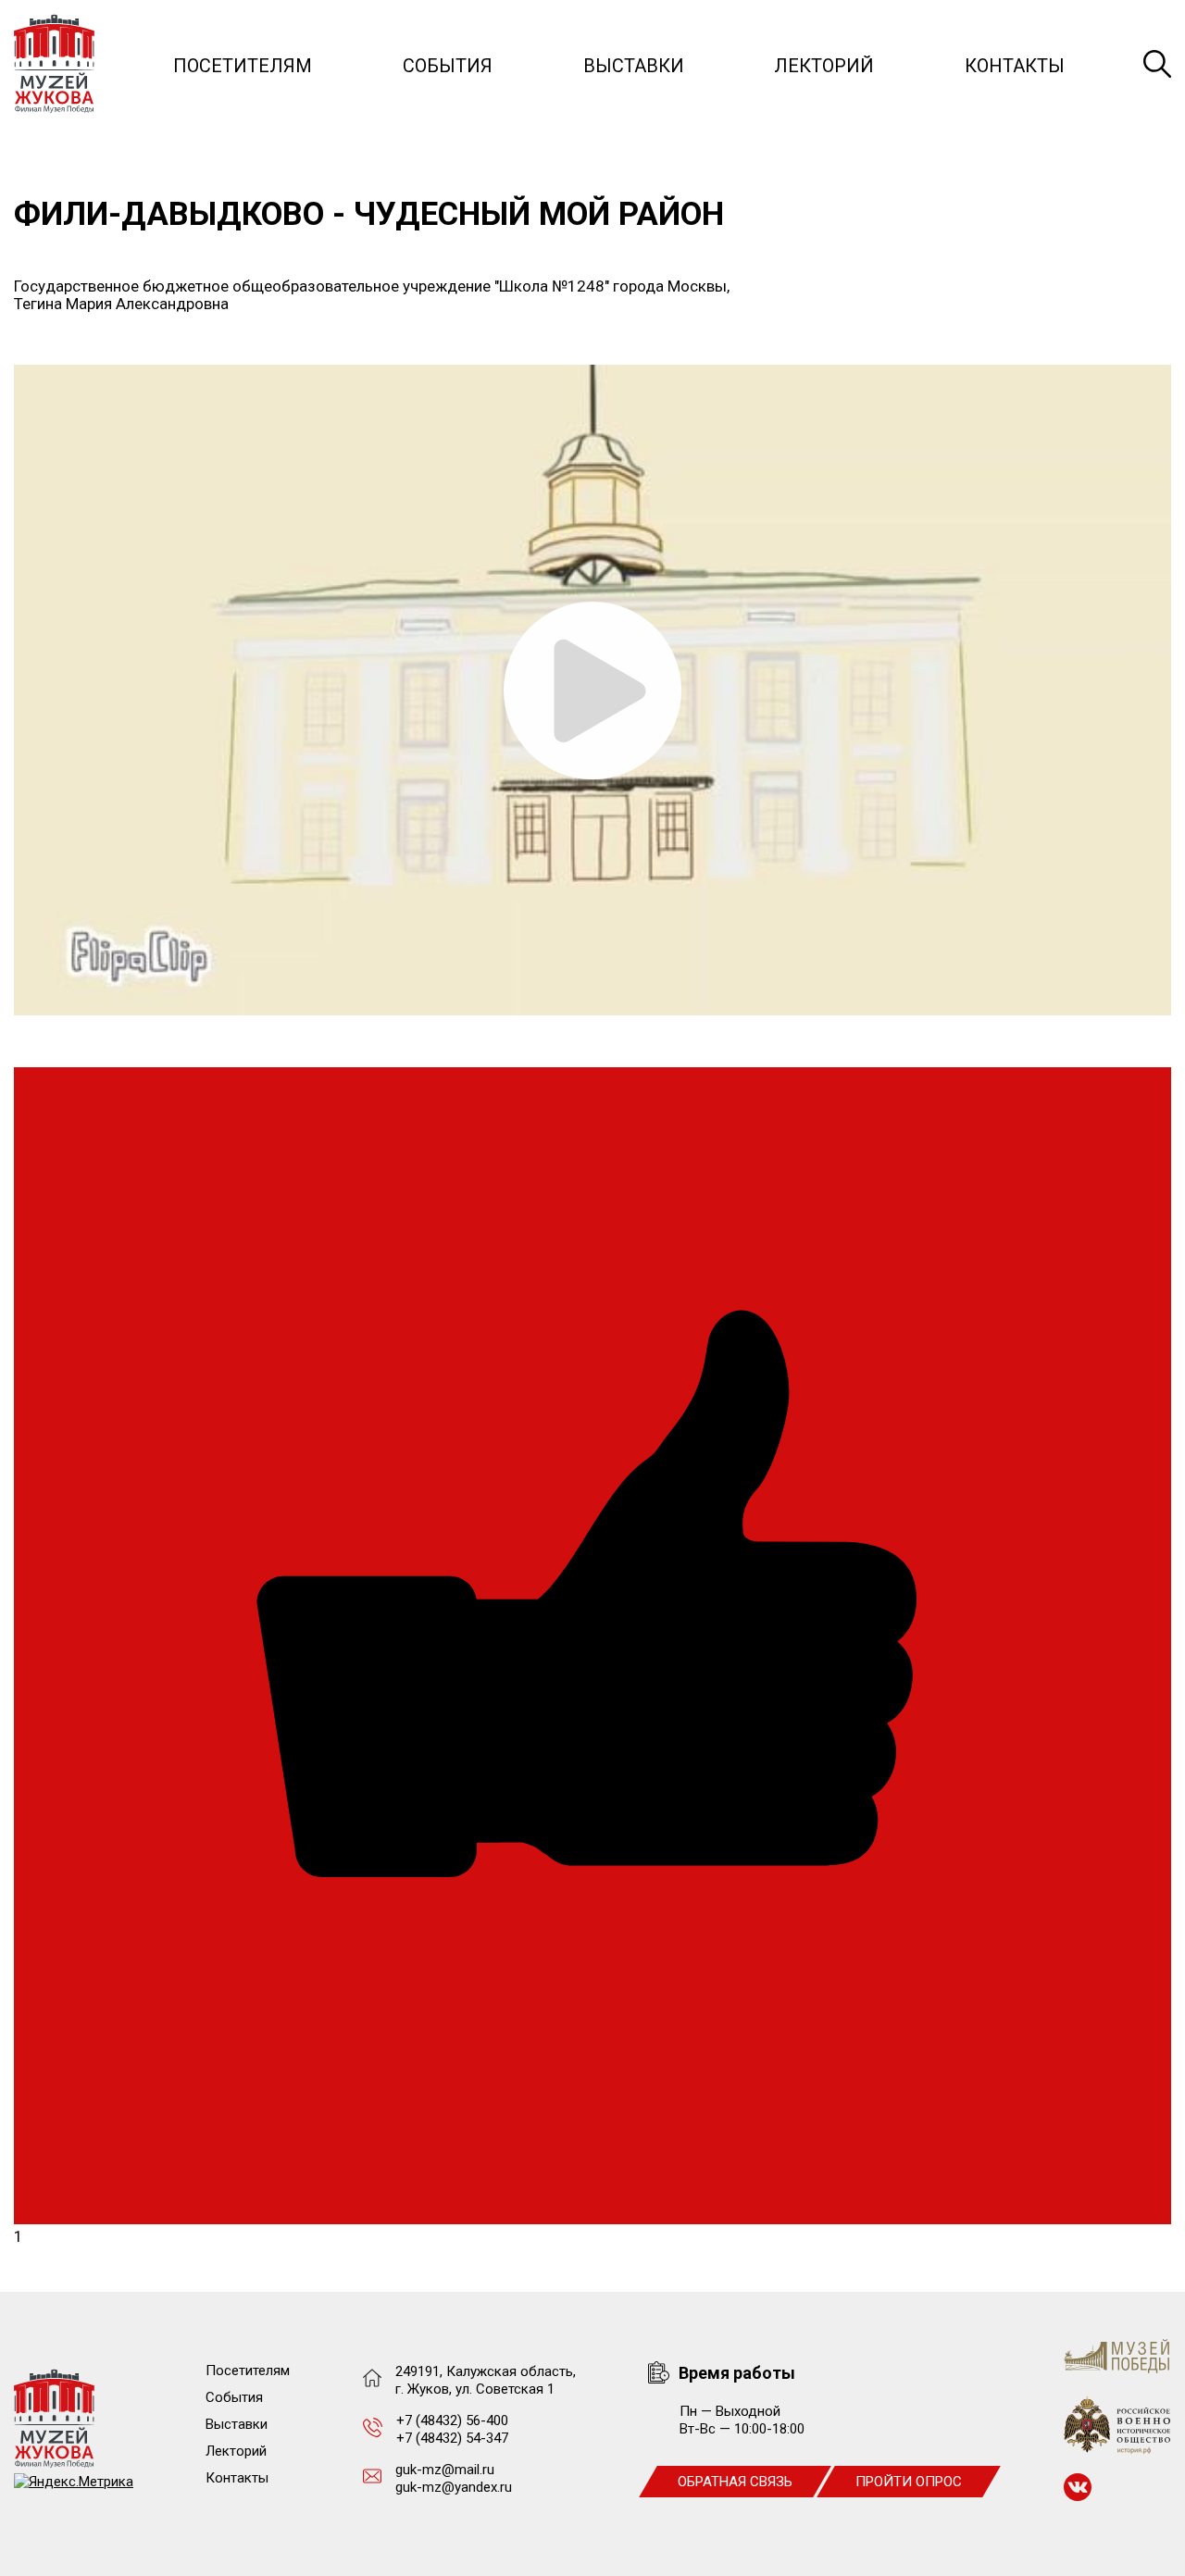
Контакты (1015, 66)
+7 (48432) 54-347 (452, 2438)
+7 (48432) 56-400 (452, 2420)
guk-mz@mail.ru (445, 2470)
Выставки (634, 66)
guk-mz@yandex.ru (454, 2487)
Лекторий (824, 66)
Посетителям (243, 66)
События (448, 66)
